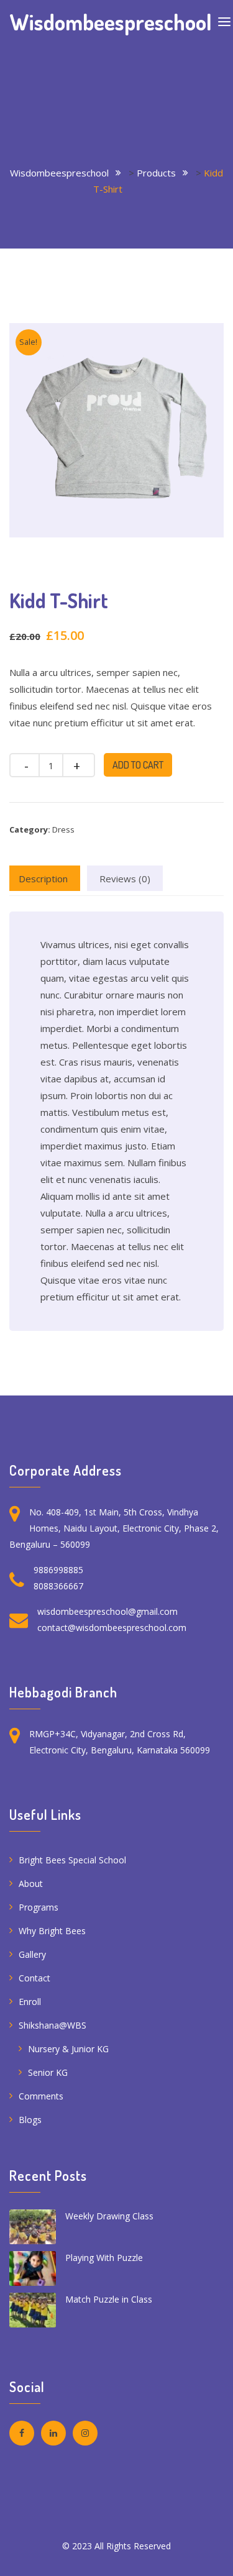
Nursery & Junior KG (68, 2049)
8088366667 (58, 1586)
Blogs (30, 2120)
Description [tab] (43, 879)
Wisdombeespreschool (111, 22)
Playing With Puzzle (104, 2258)
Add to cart (138, 765)
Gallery (32, 1954)
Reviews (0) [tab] (125, 879)
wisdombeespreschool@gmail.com (107, 1611)
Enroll (30, 2002)
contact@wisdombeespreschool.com (112, 1628)
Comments (41, 2096)
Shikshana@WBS (53, 2025)
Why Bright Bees (52, 1931)
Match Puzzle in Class (109, 2299)
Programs (39, 1907)
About (31, 1884)
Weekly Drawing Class (109, 2216)
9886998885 (58, 1570)
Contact (34, 1978)
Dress (63, 829)
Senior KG (48, 2072)
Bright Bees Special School (72, 1860)
